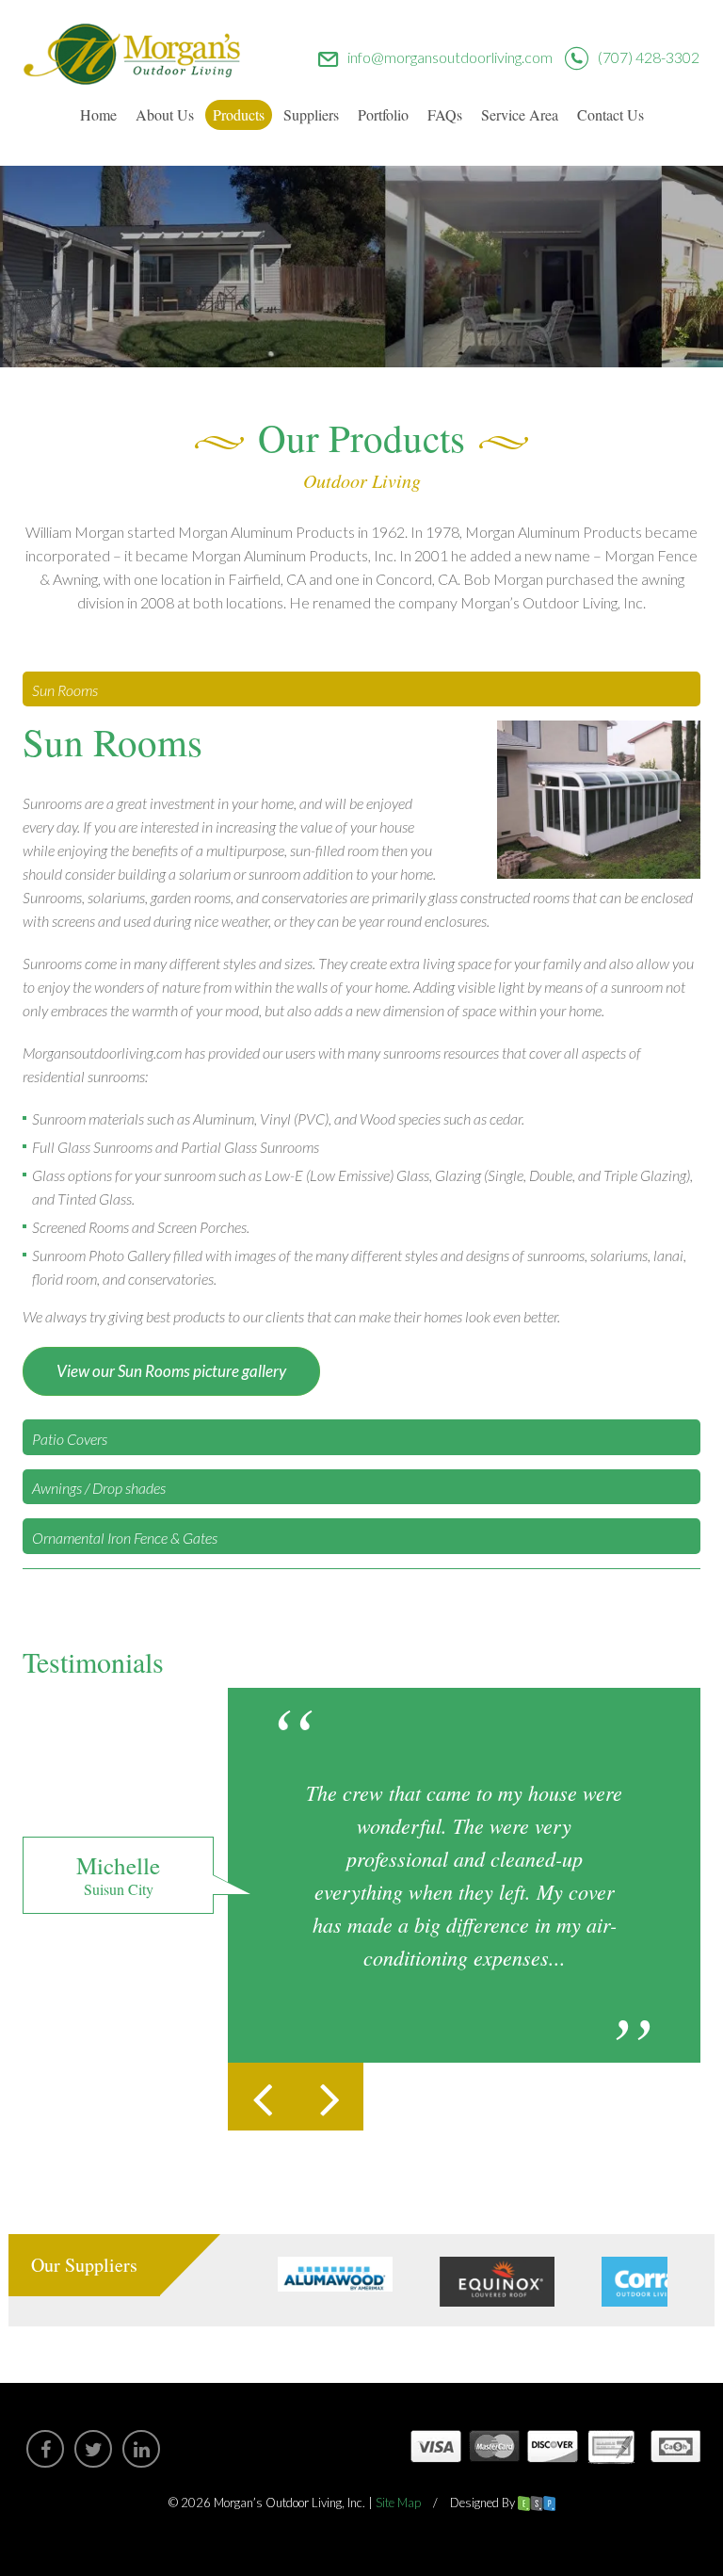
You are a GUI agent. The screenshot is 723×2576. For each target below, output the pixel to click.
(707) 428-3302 (649, 57)
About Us (165, 114)
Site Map (398, 2503)
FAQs (445, 114)
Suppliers (311, 114)
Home (98, 114)
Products (239, 114)
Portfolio (383, 114)
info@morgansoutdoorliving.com (450, 57)
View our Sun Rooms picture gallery (171, 1371)
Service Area (520, 114)
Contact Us (611, 114)
